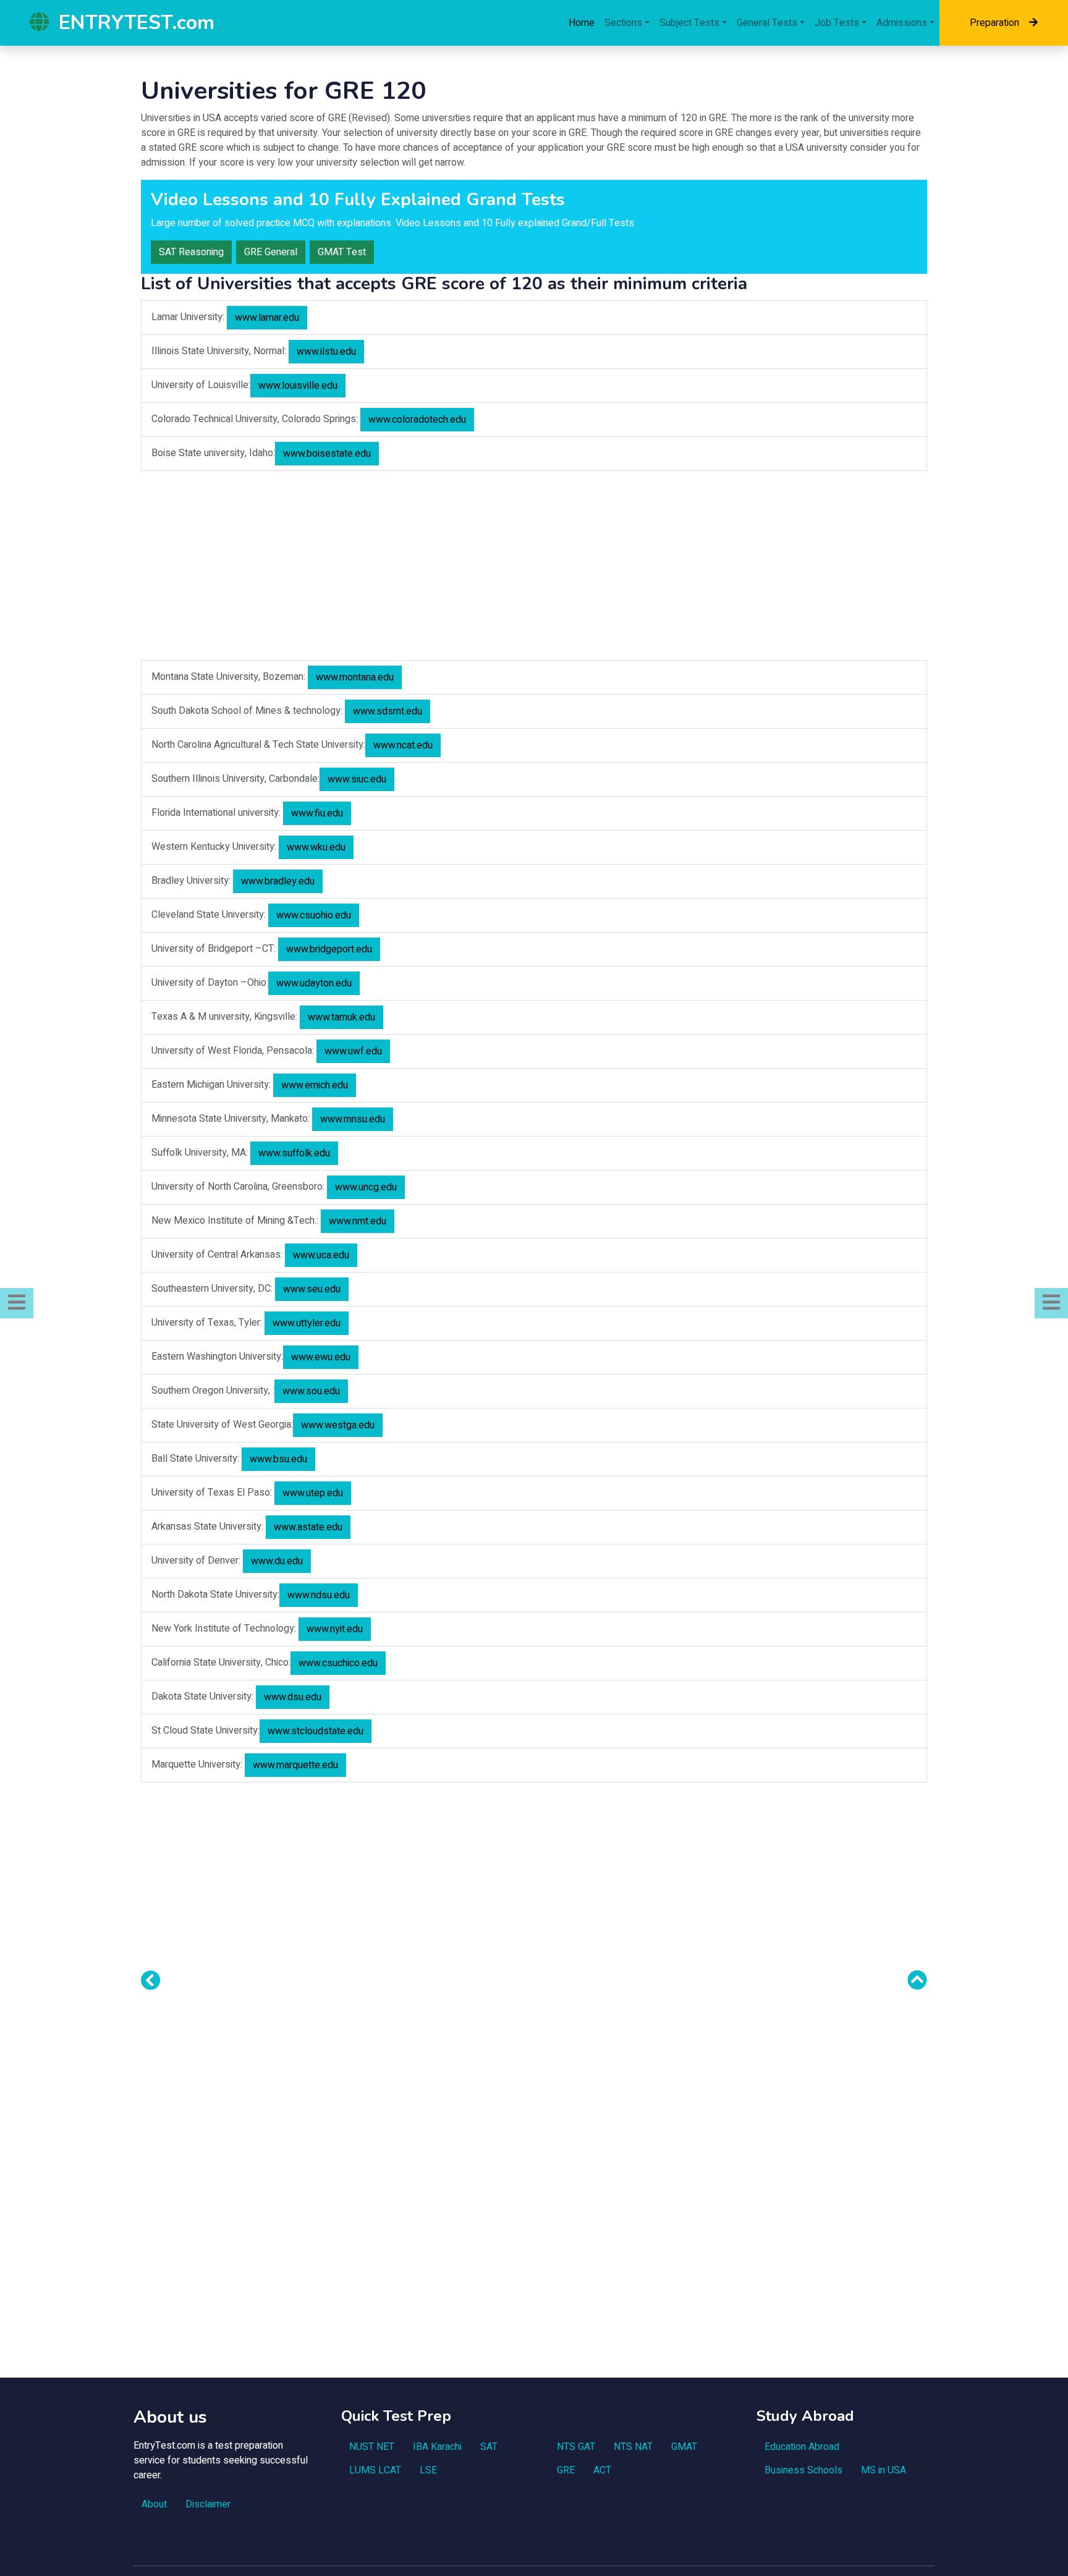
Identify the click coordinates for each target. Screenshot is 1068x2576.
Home (582, 23)
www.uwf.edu (353, 1051)
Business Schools (803, 2470)
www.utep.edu (313, 1493)
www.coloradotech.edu (417, 420)
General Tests (767, 23)
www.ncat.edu (403, 745)
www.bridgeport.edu (329, 949)
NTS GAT (576, 2447)
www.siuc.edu (357, 779)
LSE (428, 2470)
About (154, 2504)
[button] (17, 1303)
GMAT (684, 2447)
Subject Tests (689, 23)
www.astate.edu (308, 1527)
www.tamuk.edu (341, 1017)
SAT (489, 2447)
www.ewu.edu (321, 1357)
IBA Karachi (437, 2447)
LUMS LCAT (375, 2470)
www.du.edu (277, 1561)
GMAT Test (342, 252)
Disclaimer (208, 2504)
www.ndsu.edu (319, 1595)
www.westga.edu (338, 1425)
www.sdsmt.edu (388, 711)
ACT (602, 2470)
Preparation (994, 23)
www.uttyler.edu (307, 1323)
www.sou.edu (311, 1391)
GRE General (271, 252)
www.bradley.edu (278, 881)
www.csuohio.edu (314, 915)
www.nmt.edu (358, 1221)
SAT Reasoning (191, 252)
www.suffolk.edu (294, 1153)
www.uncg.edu (366, 1187)
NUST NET (372, 2447)
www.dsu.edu (293, 1697)
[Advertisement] (534, 567)
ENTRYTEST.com (137, 23)
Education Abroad (802, 2447)
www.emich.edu (315, 1085)
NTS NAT (633, 2447)
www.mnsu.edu (353, 1119)
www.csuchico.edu (338, 1663)
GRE (566, 2470)
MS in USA (884, 2470)
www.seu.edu (312, 1289)
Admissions (902, 23)
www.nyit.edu (335, 1629)
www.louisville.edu (298, 386)
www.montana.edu (355, 677)
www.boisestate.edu (327, 454)
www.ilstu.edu (326, 352)
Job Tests (837, 23)
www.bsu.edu (278, 1459)
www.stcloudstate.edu (316, 1731)
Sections (623, 23)
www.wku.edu (316, 847)
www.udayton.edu (314, 983)
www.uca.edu (321, 1255)
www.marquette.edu (295, 1765)
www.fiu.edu (317, 813)
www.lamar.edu (267, 318)
